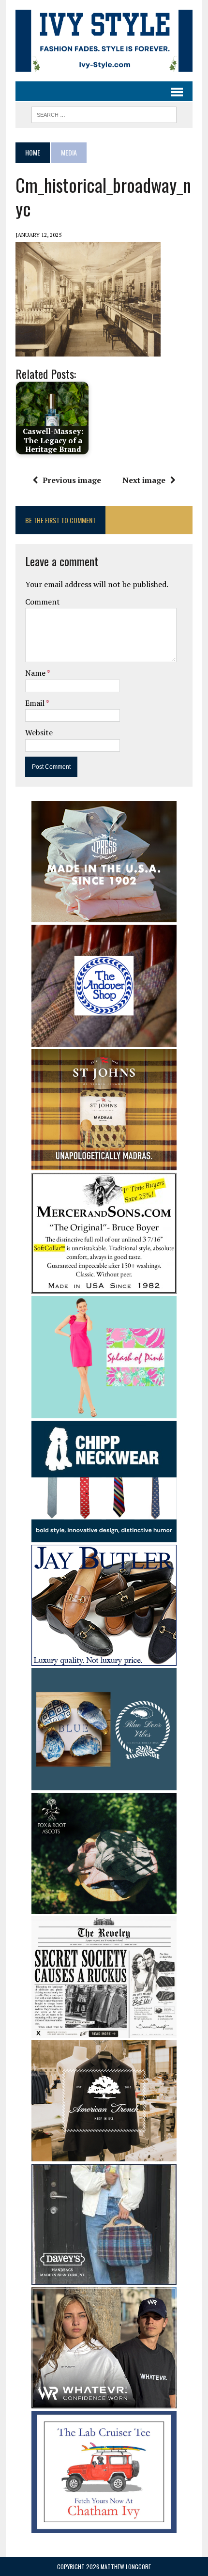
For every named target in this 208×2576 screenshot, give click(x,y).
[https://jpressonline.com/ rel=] (104, 916)
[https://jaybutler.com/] (104, 1660)
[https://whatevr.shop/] (104, 2402)
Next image (144, 480)
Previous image (72, 480)
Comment (43, 602)
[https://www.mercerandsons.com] (104, 1288)
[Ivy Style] (104, 41)
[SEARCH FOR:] (104, 113)
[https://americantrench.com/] (104, 2155)
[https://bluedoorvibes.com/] (104, 1784)
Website (39, 732)
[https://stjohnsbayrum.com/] (104, 1164)
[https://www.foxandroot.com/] (104, 1907)
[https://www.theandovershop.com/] (104, 1040)
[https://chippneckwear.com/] (104, 1536)
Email (36, 703)
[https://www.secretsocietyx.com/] (104, 2032)
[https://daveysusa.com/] (104, 2279)
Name (36, 673)
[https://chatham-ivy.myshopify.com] (104, 2526)
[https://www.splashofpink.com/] (104, 1412)
